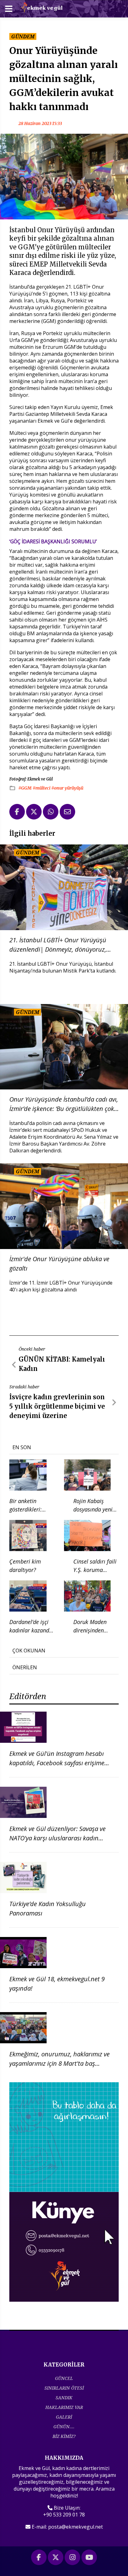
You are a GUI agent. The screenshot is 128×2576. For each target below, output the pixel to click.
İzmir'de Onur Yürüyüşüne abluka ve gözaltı (59, 1264)
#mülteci (42, 788)
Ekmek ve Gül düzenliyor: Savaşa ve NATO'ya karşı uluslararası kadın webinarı (57, 1838)
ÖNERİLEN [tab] (25, 1667)
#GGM (25, 788)
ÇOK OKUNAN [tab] (29, 1651)
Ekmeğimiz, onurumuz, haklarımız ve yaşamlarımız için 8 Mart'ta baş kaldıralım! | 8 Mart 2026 (59, 2063)
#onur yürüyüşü (67, 788)
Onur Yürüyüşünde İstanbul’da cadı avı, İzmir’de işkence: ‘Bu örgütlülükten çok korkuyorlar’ (64, 1104)
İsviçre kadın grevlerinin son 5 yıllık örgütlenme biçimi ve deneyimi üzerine (57, 1406)
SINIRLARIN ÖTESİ (64, 2388)
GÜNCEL (64, 2378)
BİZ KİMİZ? (64, 2436)
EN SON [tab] (22, 1447)
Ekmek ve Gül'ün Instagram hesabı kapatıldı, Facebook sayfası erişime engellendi (57, 1763)
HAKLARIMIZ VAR (64, 2407)
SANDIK (64, 2398)
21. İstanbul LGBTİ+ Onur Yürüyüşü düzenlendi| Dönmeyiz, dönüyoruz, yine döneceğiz (58, 945)
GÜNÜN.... (64, 2427)
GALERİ (64, 2417)
